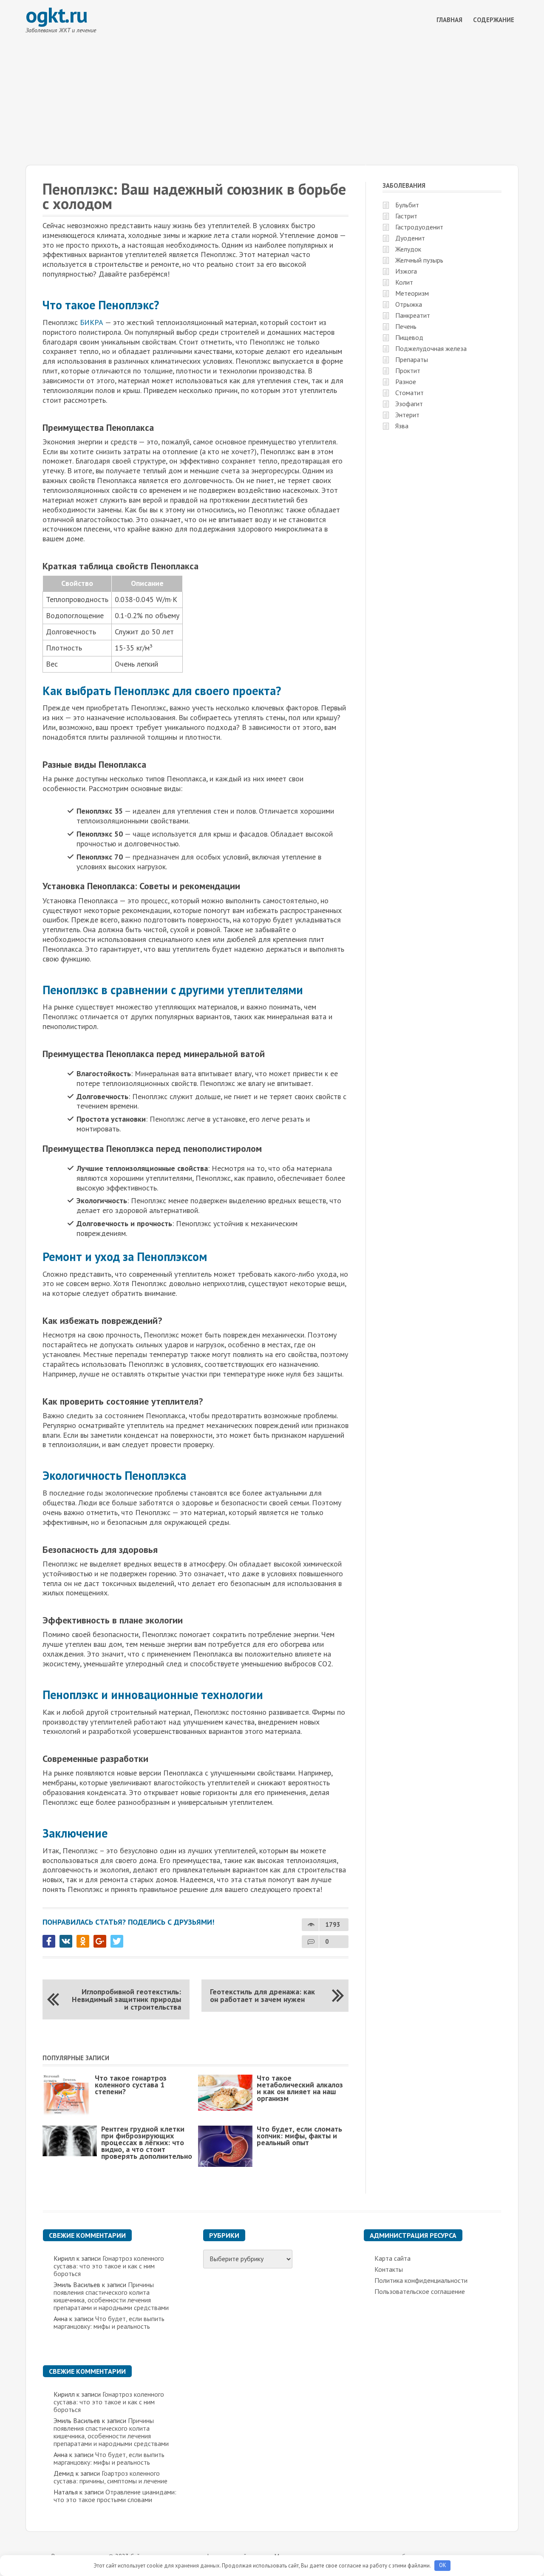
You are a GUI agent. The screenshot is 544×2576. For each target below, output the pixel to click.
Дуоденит (410, 238)
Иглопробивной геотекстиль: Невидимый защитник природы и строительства (126, 1999)
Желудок (408, 249)
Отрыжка (409, 304)
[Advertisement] (272, 101)
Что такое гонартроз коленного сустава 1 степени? (131, 2085)
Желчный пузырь (419, 260)
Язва (402, 426)
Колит (404, 282)
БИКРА (92, 322)
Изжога (406, 271)
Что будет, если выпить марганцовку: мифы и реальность (109, 2322)
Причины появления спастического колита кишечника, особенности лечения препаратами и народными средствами (111, 2296)
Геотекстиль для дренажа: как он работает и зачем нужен (262, 1995)
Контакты (389, 2269)
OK (443, 2565)
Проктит (408, 370)
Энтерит (407, 415)
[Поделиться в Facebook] (49, 1941)
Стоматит (409, 393)
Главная (449, 20)
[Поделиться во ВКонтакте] (66, 1941)
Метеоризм (412, 293)
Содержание (494, 20)
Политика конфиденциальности (421, 2280)
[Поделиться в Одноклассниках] (83, 1941)
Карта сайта (392, 2258)
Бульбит (407, 205)
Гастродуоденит (419, 227)
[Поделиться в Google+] (100, 1941)
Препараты (412, 359)
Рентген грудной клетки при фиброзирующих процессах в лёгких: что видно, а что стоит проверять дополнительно (147, 2142)
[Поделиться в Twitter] (117, 1941)
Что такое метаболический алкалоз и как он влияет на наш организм (300, 2088)
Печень (406, 326)
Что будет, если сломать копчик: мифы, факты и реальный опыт (299, 2136)
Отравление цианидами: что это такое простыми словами (115, 2496)
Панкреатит (413, 315)
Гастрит (406, 216)
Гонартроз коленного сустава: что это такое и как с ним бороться (109, 2266)
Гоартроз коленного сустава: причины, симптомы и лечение (110, 2477)
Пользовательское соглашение (420, 2291)
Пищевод (409, 337)
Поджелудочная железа (431, 348)
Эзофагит (409, 404)
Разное (406, 382)
